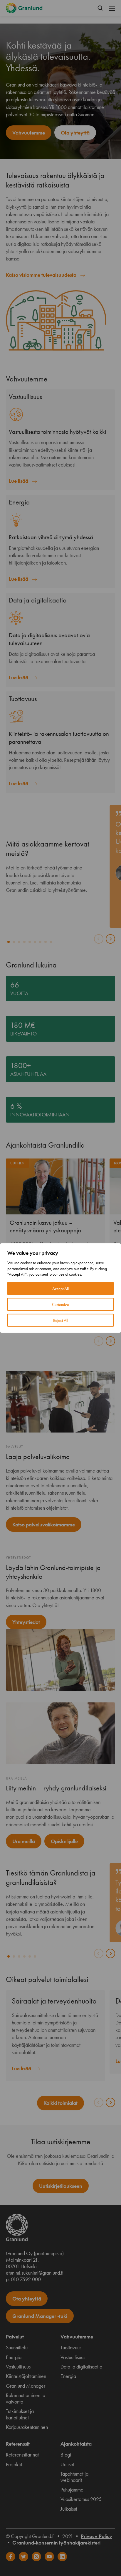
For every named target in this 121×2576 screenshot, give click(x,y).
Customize (60, 1304)
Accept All (60, 1288)
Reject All (61, 1320)
